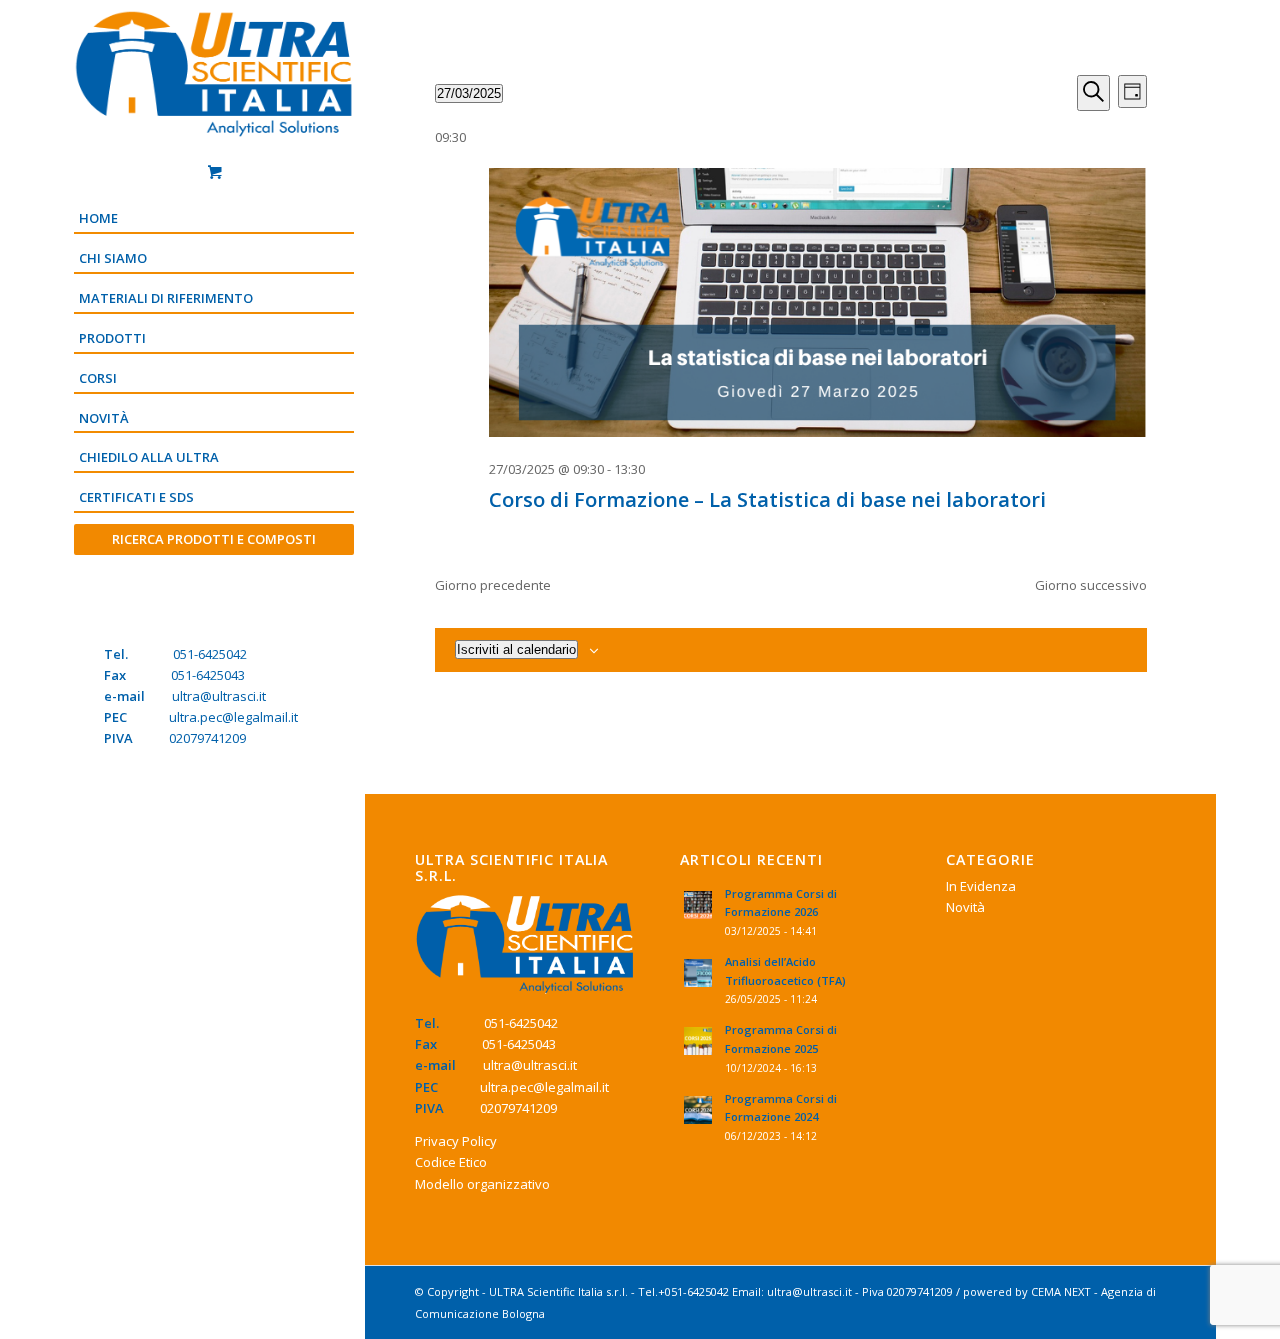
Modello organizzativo (482, 1184)
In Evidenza (981, 886)
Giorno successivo (1091, 585)
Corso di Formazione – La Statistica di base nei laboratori (767, 499)
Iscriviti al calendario (516, 649)
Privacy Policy (456, 1141)
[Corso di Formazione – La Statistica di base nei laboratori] (818, 305)
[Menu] (214, 573)
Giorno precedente (493, 585)
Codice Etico (451, 1162)
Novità (965, 907)
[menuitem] (214, 220)
